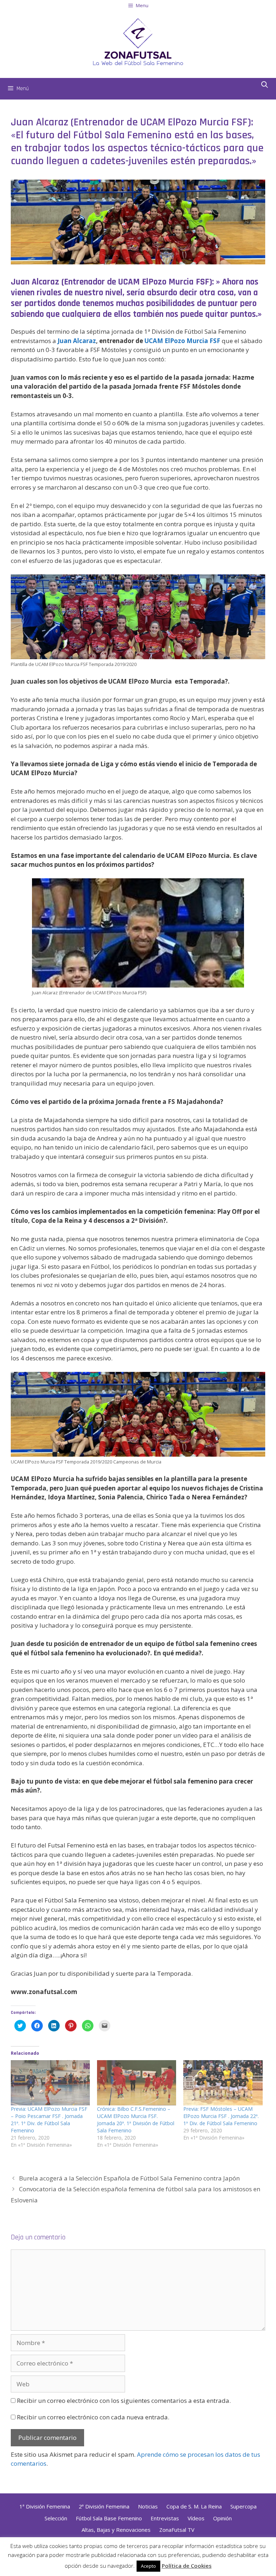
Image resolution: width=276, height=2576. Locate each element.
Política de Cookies (187, 2566)
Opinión (222, 2518)
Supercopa (243, 2506)
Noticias (148, 2506)
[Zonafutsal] (138, 41)
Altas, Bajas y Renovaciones (116, 2530)
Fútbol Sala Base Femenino (109, 2518)
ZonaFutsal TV (177, 2530)
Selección (56, 2518)
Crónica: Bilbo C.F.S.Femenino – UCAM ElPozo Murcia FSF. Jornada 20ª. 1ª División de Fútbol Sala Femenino (136, 2120)
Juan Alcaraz (77, 341)
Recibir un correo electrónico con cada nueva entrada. (93, 2417)
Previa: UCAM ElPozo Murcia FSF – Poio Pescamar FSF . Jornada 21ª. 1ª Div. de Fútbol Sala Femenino (49, 2120)
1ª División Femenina (45, 2506)
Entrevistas (165, 2518)
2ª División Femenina (104, 2506)
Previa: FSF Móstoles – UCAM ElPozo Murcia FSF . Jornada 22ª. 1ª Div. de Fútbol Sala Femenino (221, 2116)
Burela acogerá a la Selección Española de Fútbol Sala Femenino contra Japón (129, 2178)
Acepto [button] (148, 2566)
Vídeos (196, 2518)
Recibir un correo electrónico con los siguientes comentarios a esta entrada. (124, 2401)
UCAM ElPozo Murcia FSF (182, 341)
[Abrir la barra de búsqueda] (265, 85)
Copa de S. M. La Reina (194, 2506)
